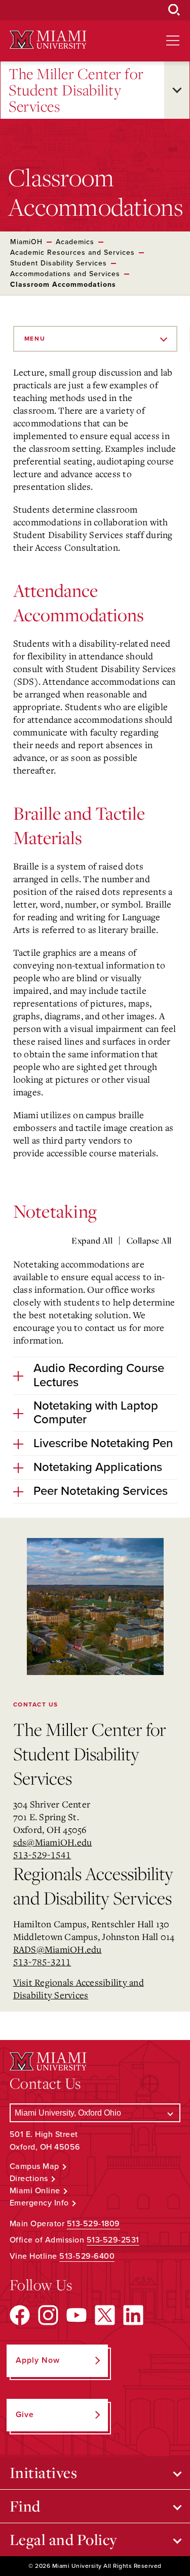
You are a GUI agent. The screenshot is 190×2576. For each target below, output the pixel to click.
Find (25, 2506)
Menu (35, 339)
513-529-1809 (93, 2224)
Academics (75, 242)
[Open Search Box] (174, 10)
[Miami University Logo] (48, 40)
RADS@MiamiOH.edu (58, 1949)
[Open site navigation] (173, 41)
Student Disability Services (59, 263)
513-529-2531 (113, 2240)
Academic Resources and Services (72, 253)
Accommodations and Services (65, 274)
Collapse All (149, 1241)
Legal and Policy (64, 2539)
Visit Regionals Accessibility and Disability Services (79, 1988)
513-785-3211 (42, 1962)
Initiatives (44, 2472)
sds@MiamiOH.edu (53, 1842)
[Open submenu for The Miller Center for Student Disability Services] (177, 90)
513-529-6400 (87, 2256)
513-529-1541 (42, 1855)
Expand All (92, 1241)
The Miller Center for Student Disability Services (76, 90)
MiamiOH (26, 242)
